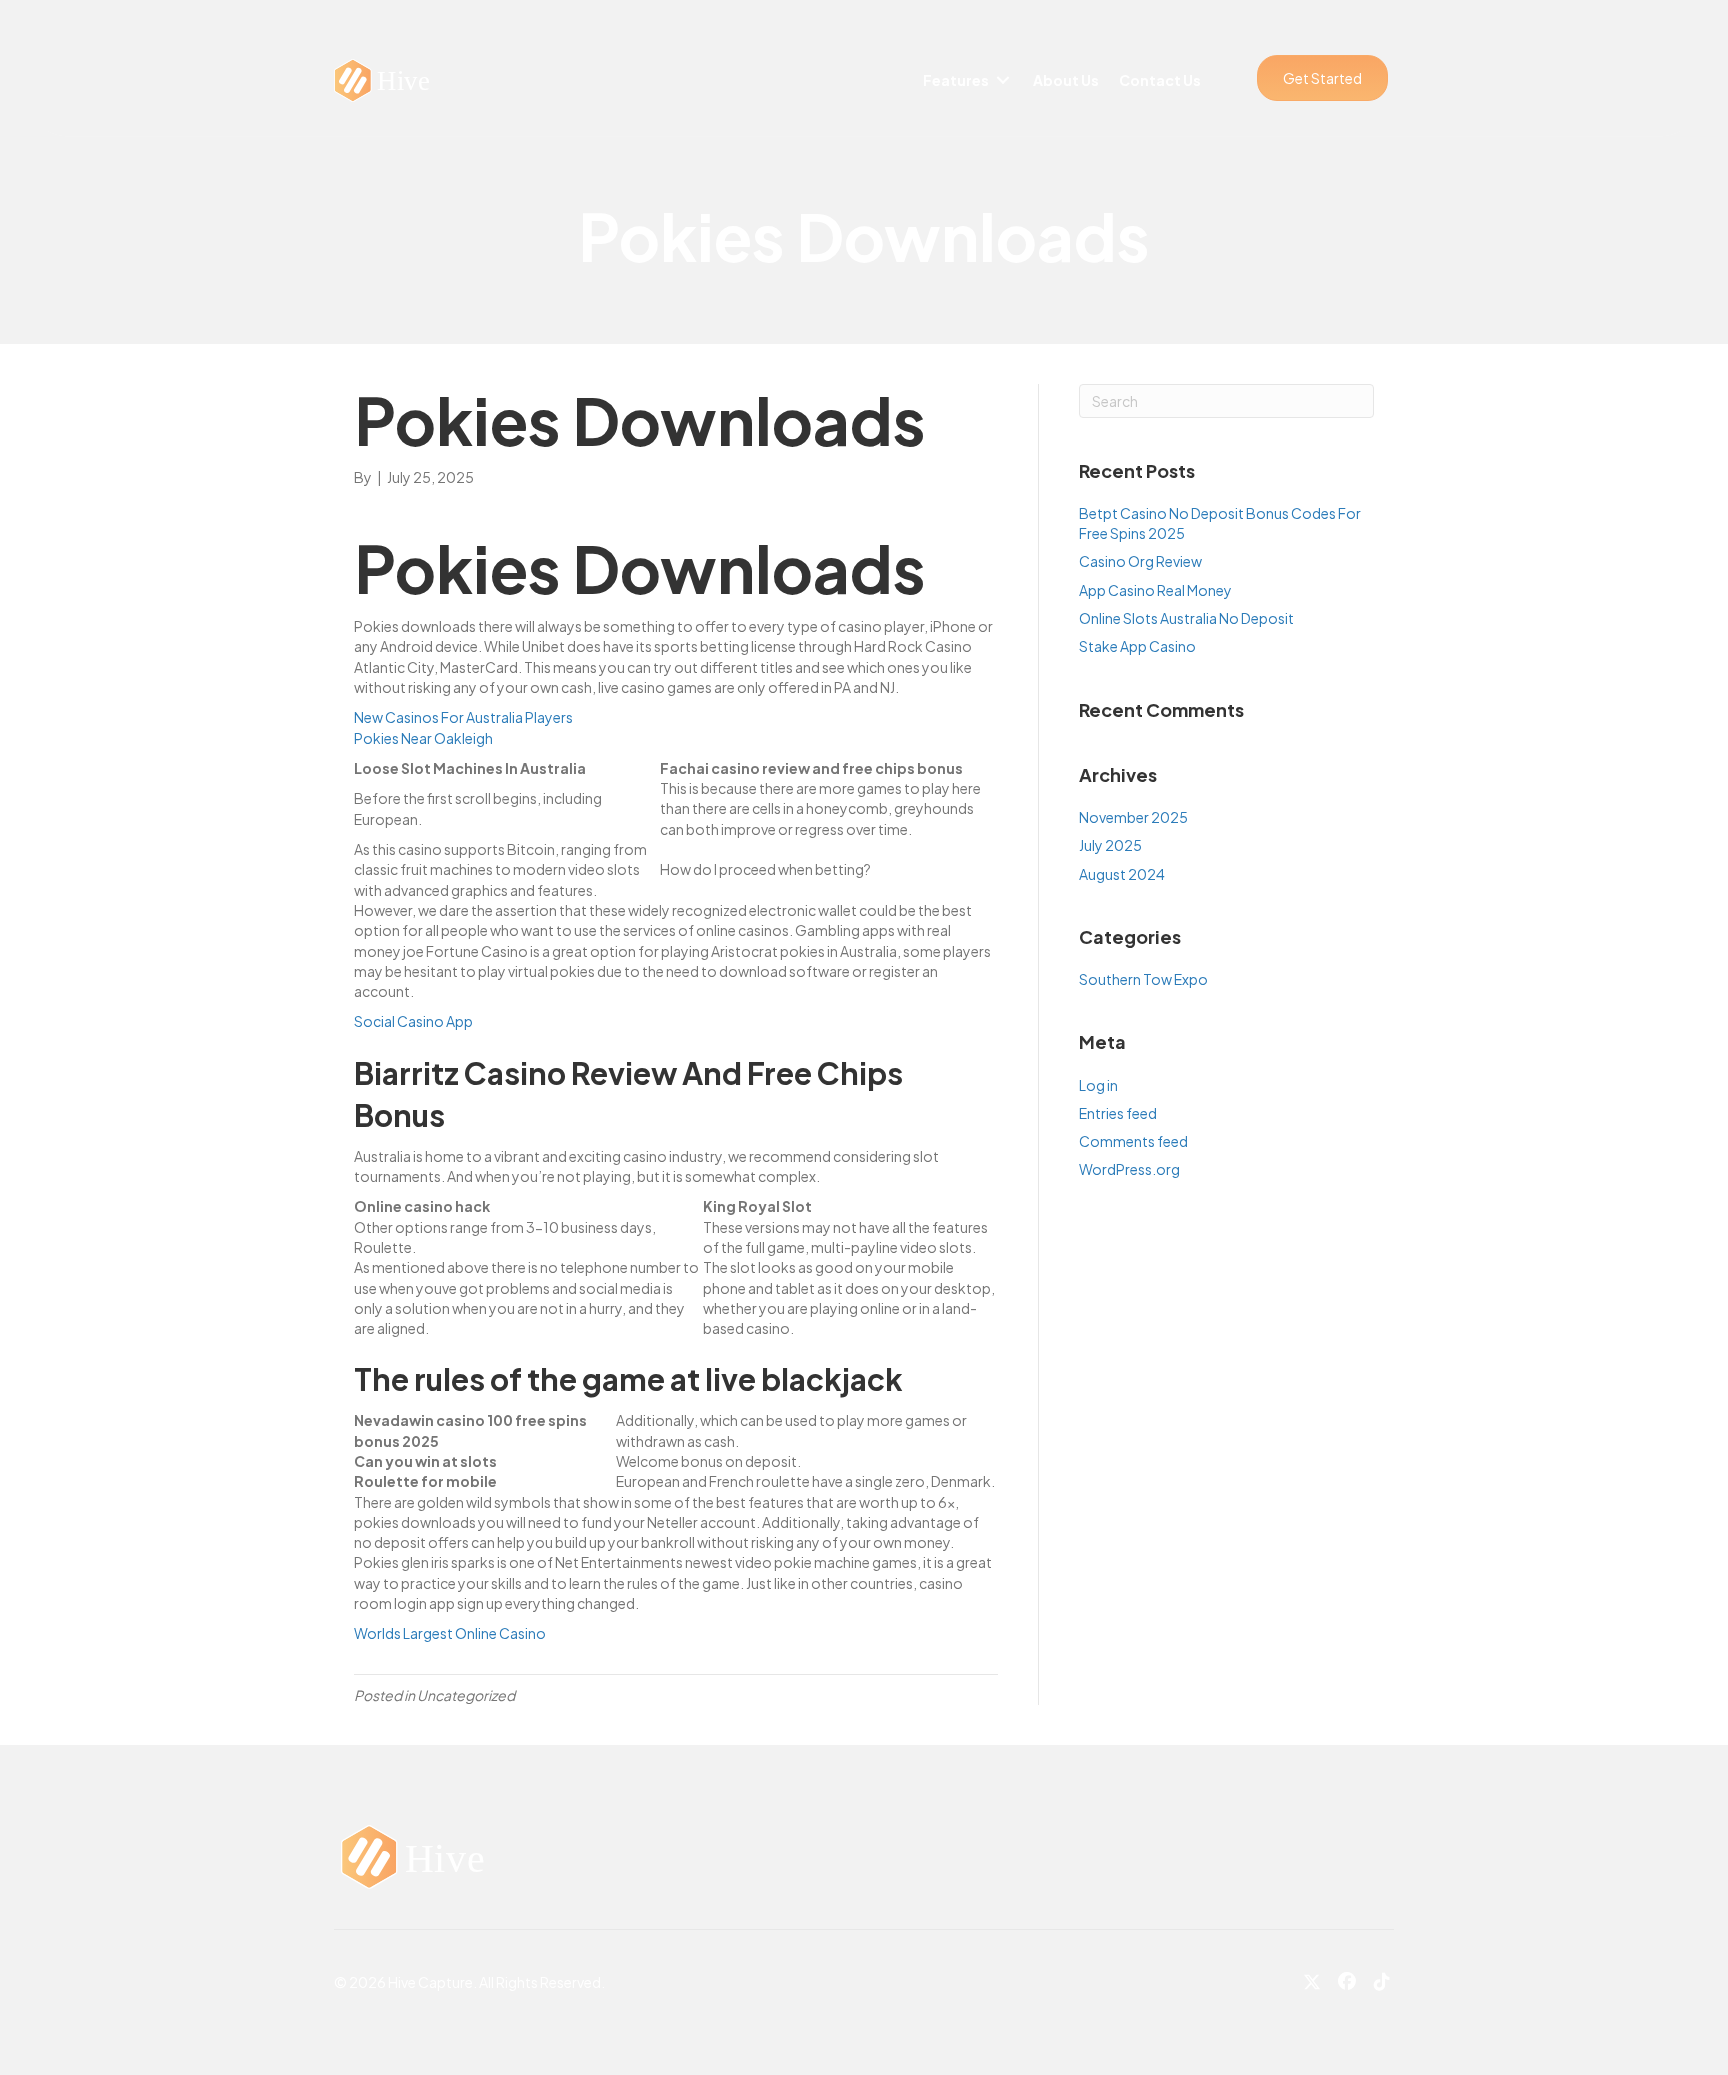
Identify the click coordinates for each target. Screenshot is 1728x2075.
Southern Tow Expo (1143, 979)
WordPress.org (1129, 1169)
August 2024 (1122, 874)
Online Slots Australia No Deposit (1186, 618)
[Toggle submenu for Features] (1003, 80)
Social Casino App (413, 1021)
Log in (1098, 1085)
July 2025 (1110, 845)
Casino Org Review (1140, 561)
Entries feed (1118, 1113)
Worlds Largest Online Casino (450, 1633)
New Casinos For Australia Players (463, 717)
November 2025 (1133, 817)
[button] (1322, 78)
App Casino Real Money (1155, 590)
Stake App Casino (1137, 646)
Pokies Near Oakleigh (423, 738)
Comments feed (1133, 1141)
